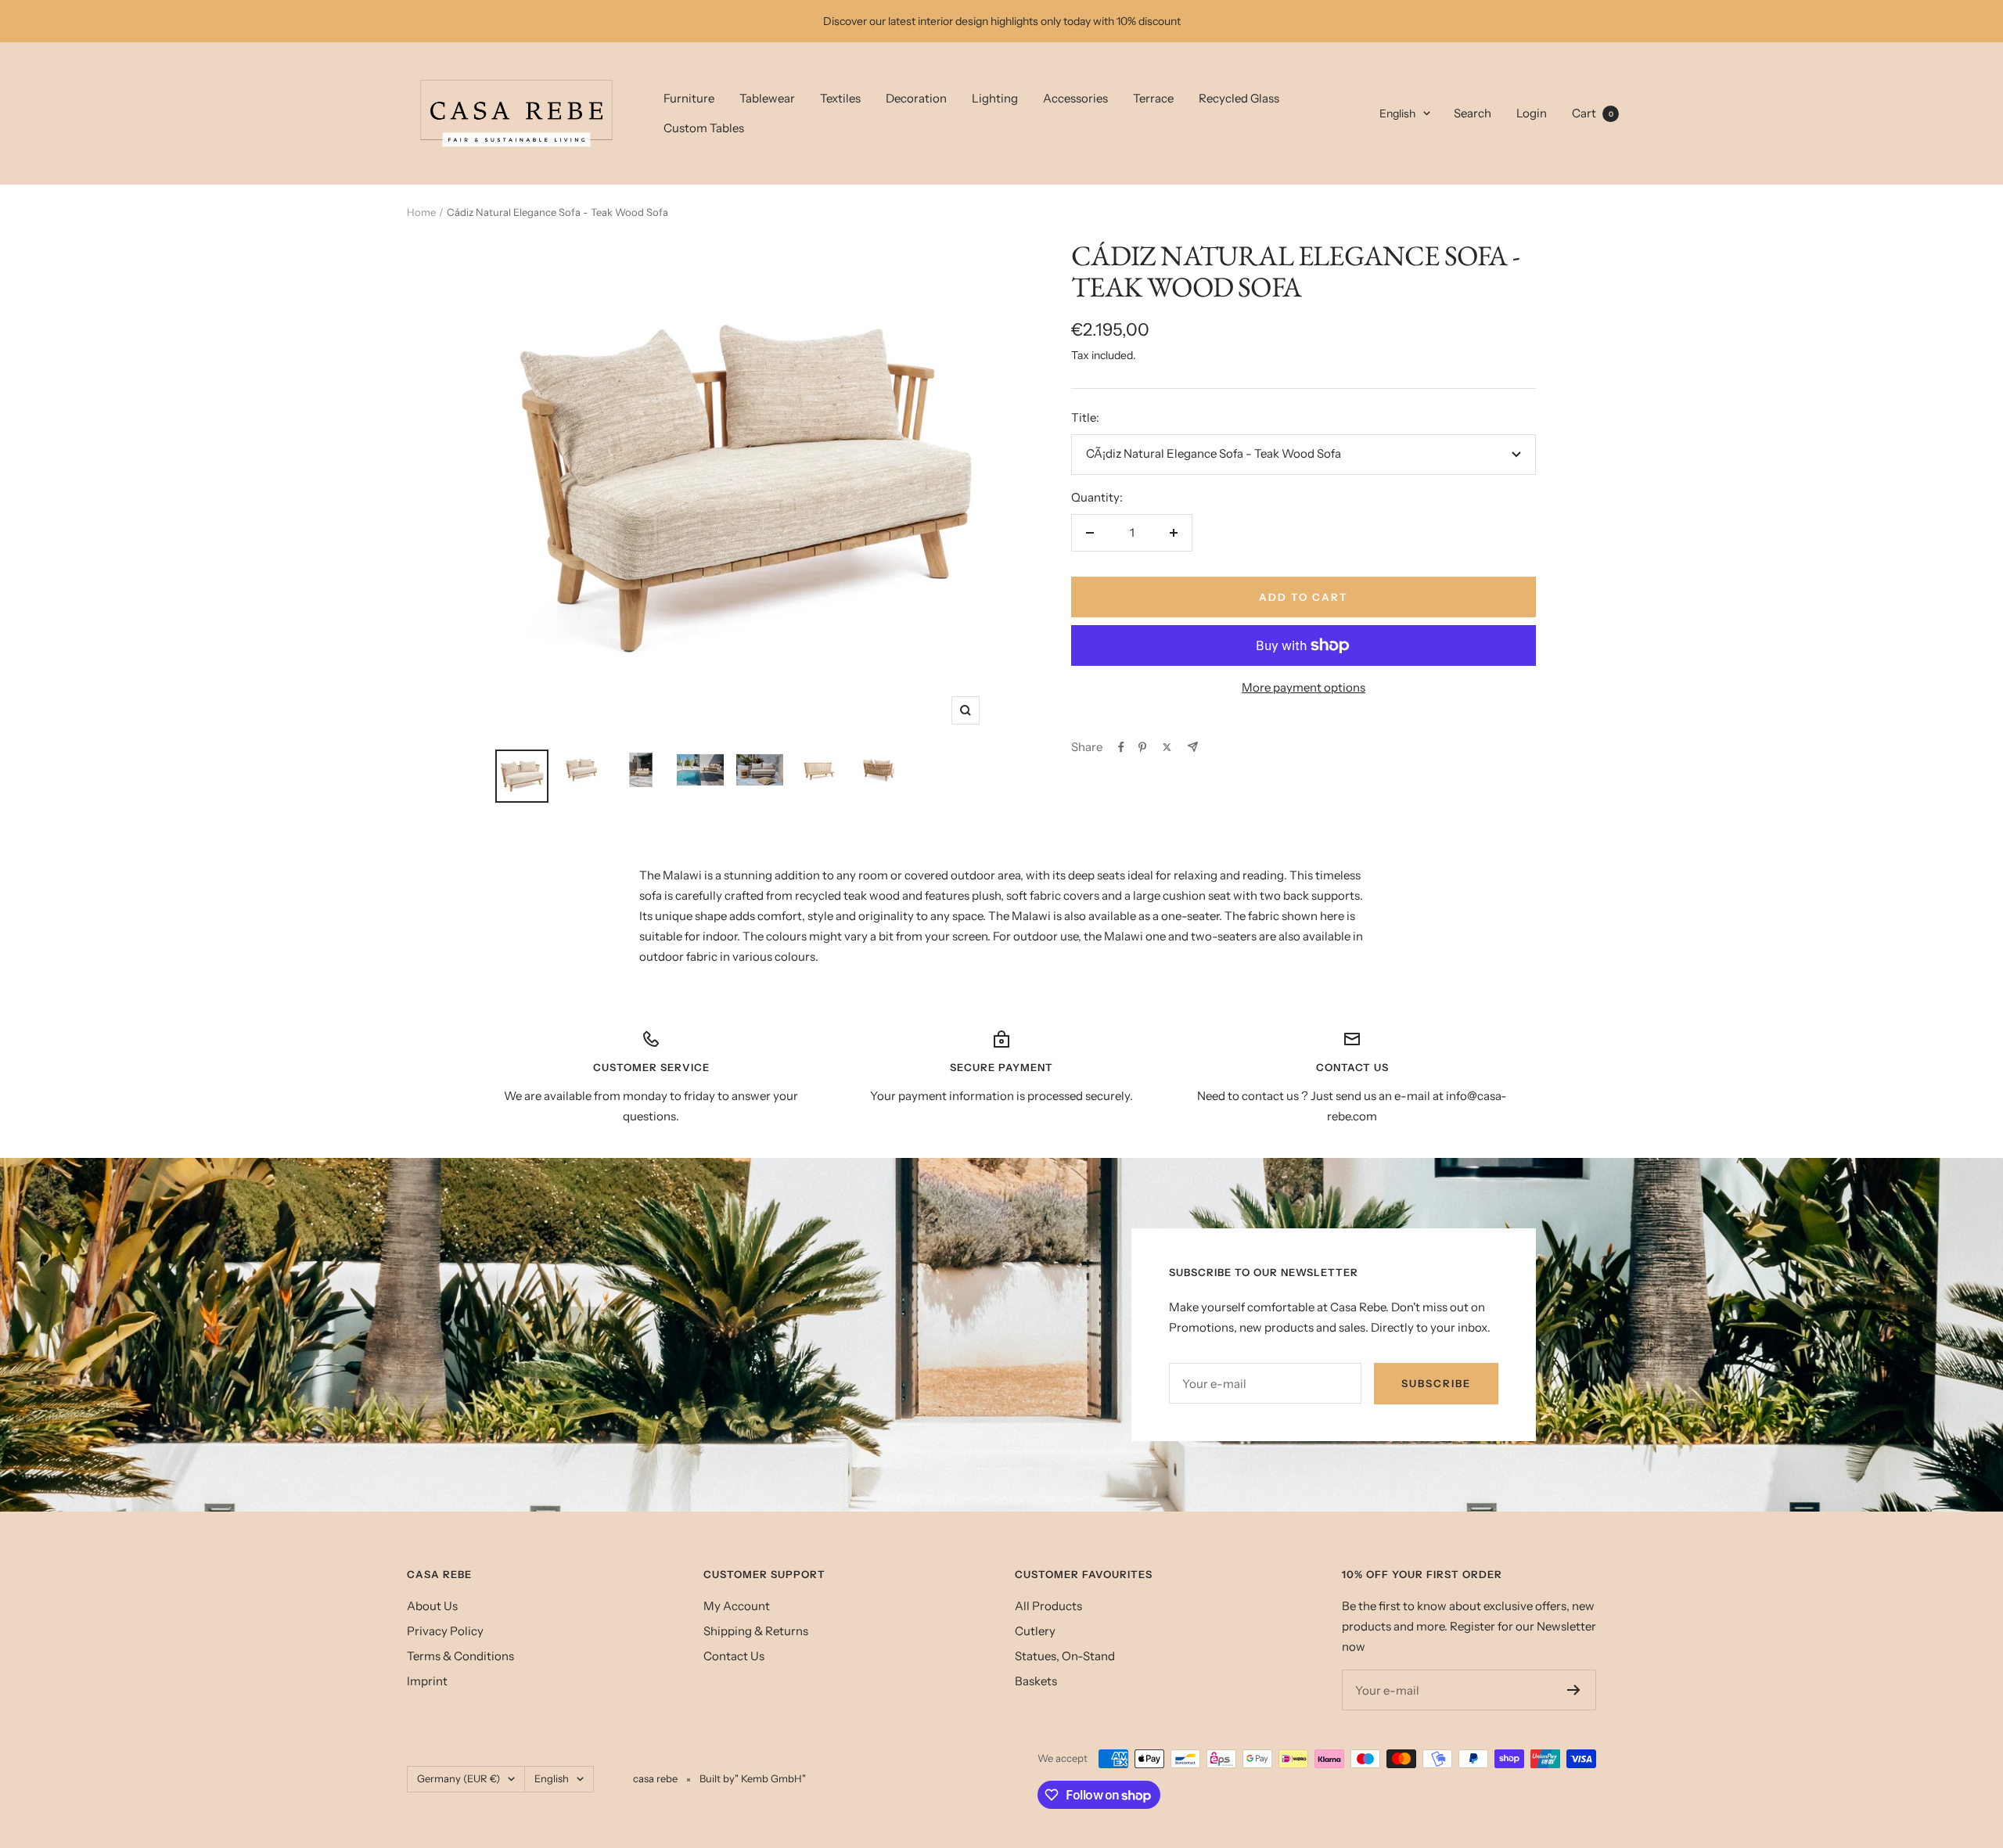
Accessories (1075, 98)
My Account (737, 1606)
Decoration (916, 98)
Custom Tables (704, 128)
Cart (1593, 113)
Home (421, 212)
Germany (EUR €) (458, 1778)
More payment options (1304, 687)
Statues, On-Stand (1065, 1656)
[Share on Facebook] (1121, 747)
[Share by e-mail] (1193, 747)
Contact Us (734, 1656)
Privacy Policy (445, 1631)
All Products (1048, 1606)
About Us (432, 1606)
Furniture (689, 98)
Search (1473, 113)
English (1397, 113)
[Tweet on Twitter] (1167, 747)
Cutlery (1035, 1631)
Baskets (1036, 1681)
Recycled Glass (1239, 98)
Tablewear (767, 98)
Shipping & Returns (756, 1631)
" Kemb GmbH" (770, 1778)
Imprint (427, 1681)
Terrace (1153, 98)
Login (1532, 113)
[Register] (1574, 1690)
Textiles (840, 98)
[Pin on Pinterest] (1142, 747)
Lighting (995, 98)
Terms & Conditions (460, 1656)
